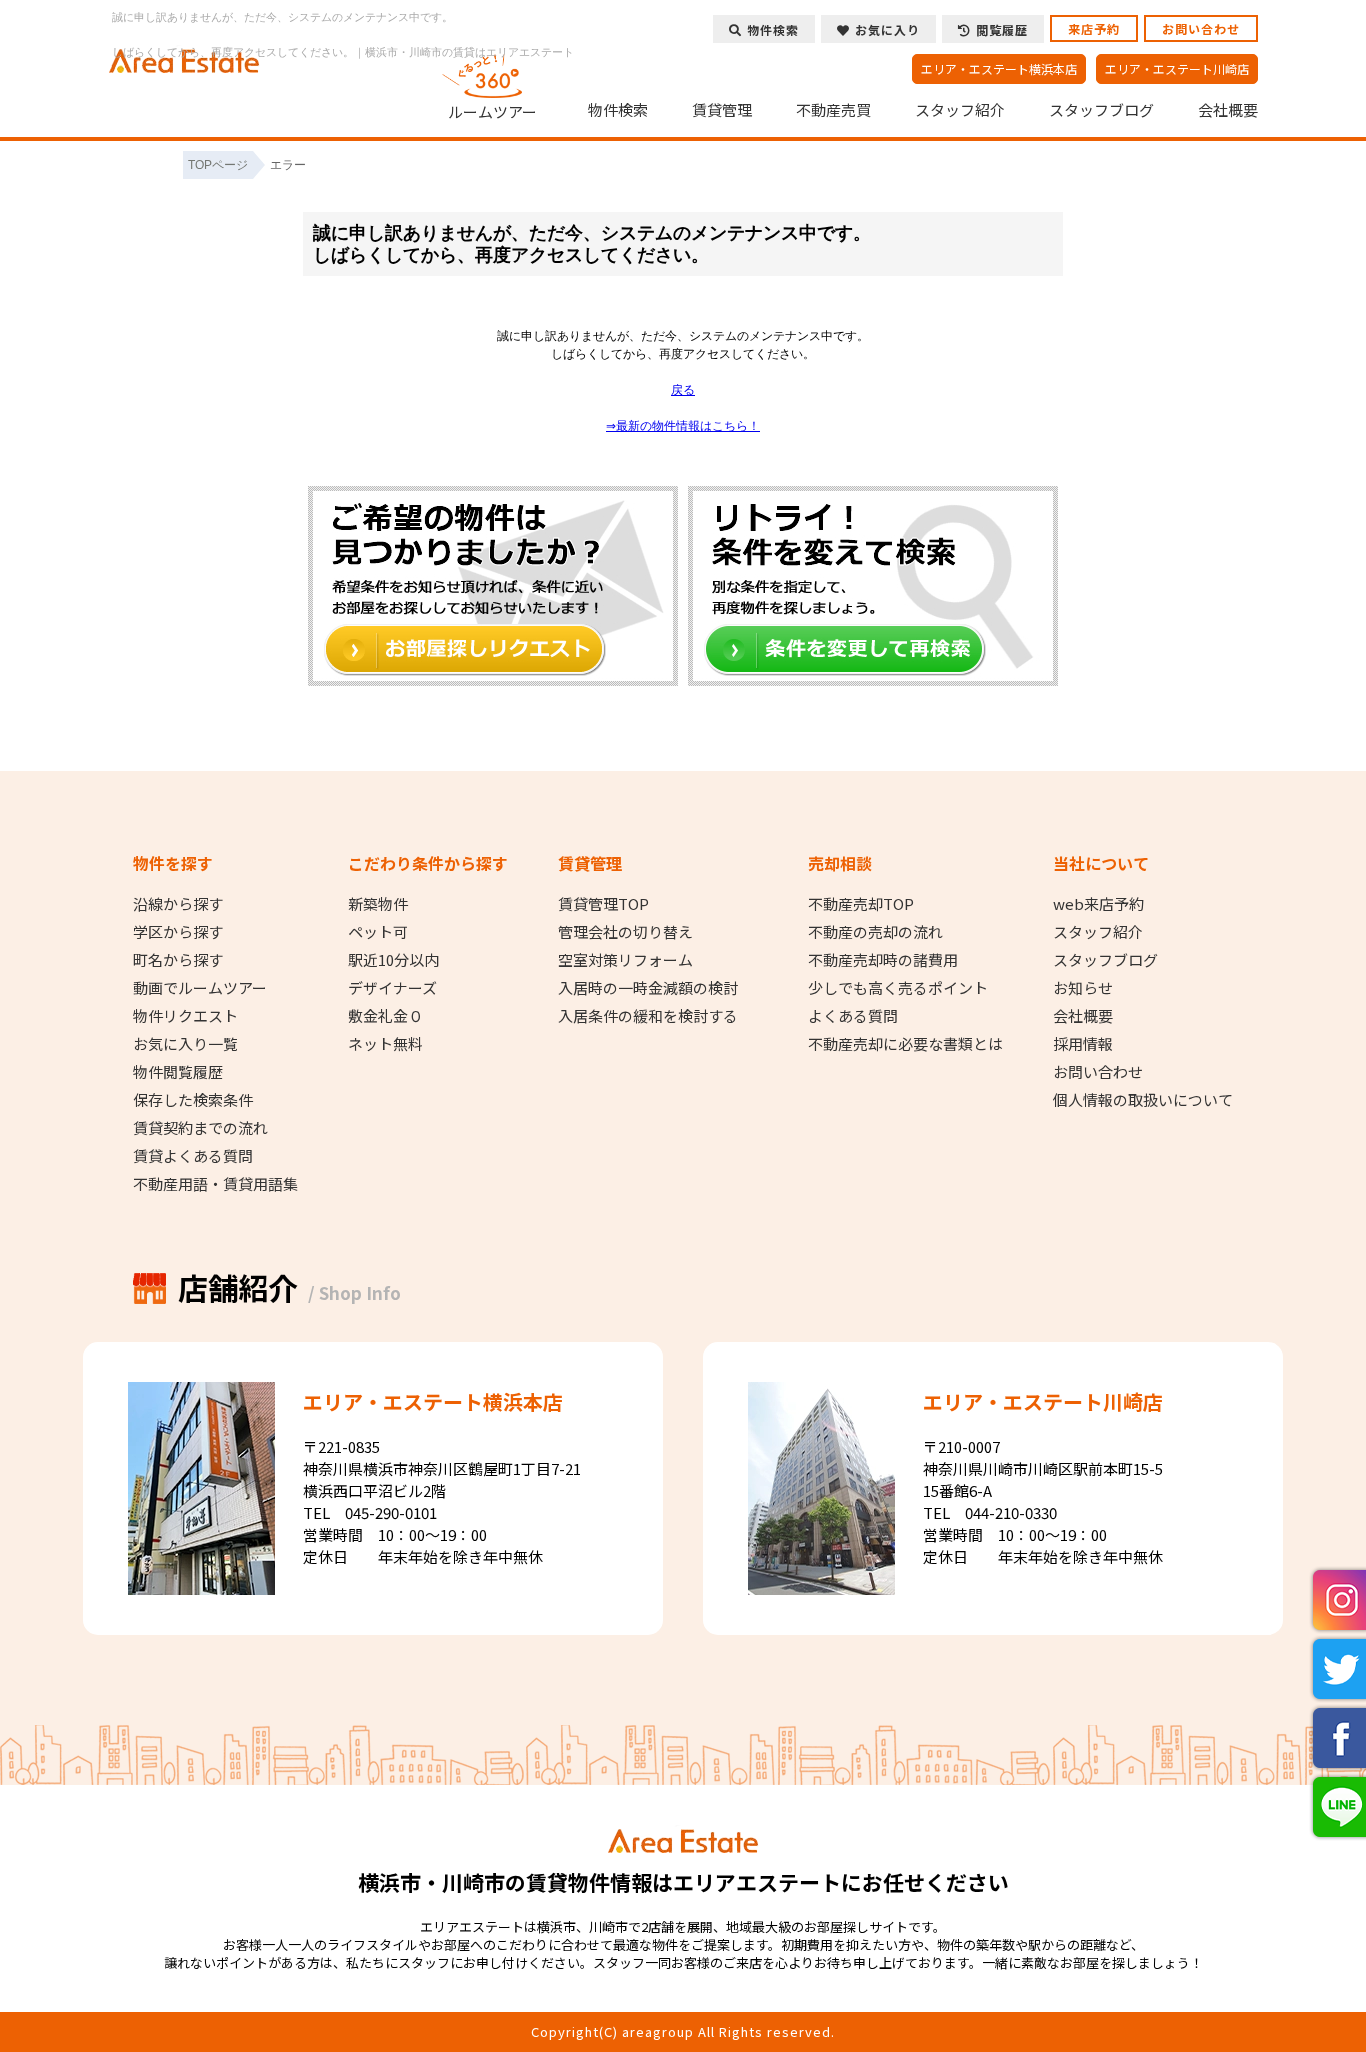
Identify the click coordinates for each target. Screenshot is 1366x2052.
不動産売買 (833, 110)
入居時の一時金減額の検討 (648, 988)
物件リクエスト (185, 1016)
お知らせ (1083, 988)
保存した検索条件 (193, 1100)
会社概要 (1228, 110)
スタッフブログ (1101, 110)
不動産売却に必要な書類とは (905, 1044)
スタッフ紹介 (960, 110)
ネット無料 (385, 1044)
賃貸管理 (722, 110)
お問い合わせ (1201, 28)
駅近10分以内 (393, 960)
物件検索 (618, 110)
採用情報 (1083, 1044)
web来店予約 (1098, 904)
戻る (683, 390)
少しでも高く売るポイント (898, 988)
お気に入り (887, 29)
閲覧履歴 (1002, 29)
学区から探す (178, 932)
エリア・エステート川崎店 (1177, 68)
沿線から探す (178, 904)
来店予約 (1094, 28)
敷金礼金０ (385, 1016)
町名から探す (178, 960)
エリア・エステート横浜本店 (999, 68)
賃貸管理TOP (603, 904)
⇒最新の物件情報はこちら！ (683, 426)
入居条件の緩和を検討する (648, 1016)
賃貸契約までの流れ (200, 1128)
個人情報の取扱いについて (1143, 1100)
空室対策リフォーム (625, 960)
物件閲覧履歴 (178, 1072)
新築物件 (378, 904)
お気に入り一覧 (185, 1044)
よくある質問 (853, 1016)
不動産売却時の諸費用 (883, 960)
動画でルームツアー (200, 988)
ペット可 (378, 932)
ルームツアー (492, 111)
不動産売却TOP (861, 904)
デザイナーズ (392, 988)
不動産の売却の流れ (875, 932)
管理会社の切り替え (625, 932)
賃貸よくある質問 (193, 1156)
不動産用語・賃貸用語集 (215, 1184)
